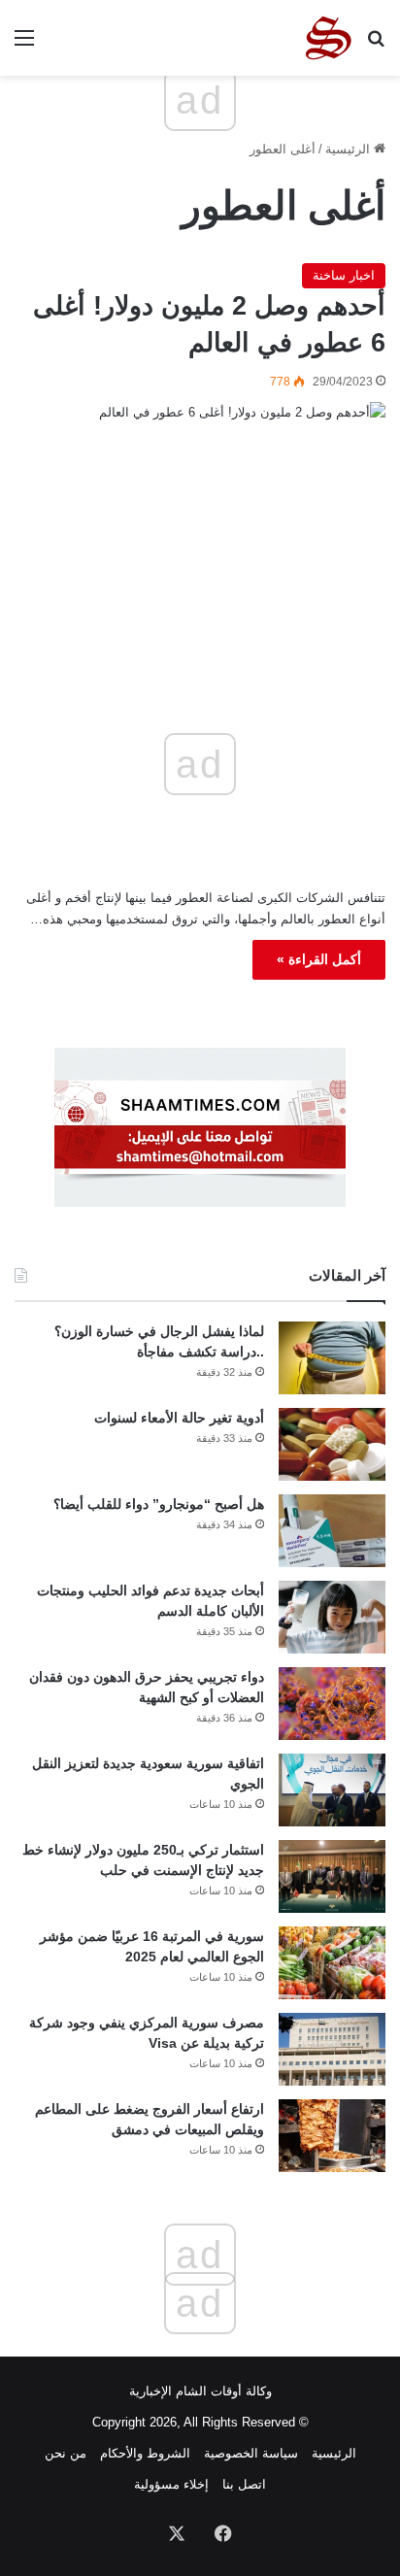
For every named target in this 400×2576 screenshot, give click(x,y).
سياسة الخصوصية (251, 2453)
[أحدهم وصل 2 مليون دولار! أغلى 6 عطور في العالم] (200, 514)
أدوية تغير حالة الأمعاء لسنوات (179, 1418)
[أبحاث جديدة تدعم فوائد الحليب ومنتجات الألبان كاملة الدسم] (332, 1617)
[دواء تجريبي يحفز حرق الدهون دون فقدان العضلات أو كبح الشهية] (332, 1704)
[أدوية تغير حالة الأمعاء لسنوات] (332, 1444)
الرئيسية (350, 149)
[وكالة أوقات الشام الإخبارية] (327, 38)
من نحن (66, 2453)
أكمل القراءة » (319, 959)
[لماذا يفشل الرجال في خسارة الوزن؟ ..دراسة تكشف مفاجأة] (332, 1358)
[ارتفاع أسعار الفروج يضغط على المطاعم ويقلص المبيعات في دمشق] (332, 2136)
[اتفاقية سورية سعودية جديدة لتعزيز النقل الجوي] (332, 1790)
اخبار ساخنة (344, 275)
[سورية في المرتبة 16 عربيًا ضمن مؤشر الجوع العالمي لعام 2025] (332, 1963)
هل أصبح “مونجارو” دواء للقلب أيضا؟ (159, 1504)
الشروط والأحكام (145, 2453)
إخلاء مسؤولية (171, 2484)
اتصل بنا (244, 2484)
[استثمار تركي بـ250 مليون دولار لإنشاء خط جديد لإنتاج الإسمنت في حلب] (332, 1876)
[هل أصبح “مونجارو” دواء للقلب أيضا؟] (332, 1531)
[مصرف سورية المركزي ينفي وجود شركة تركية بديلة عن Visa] (332, 2049)
